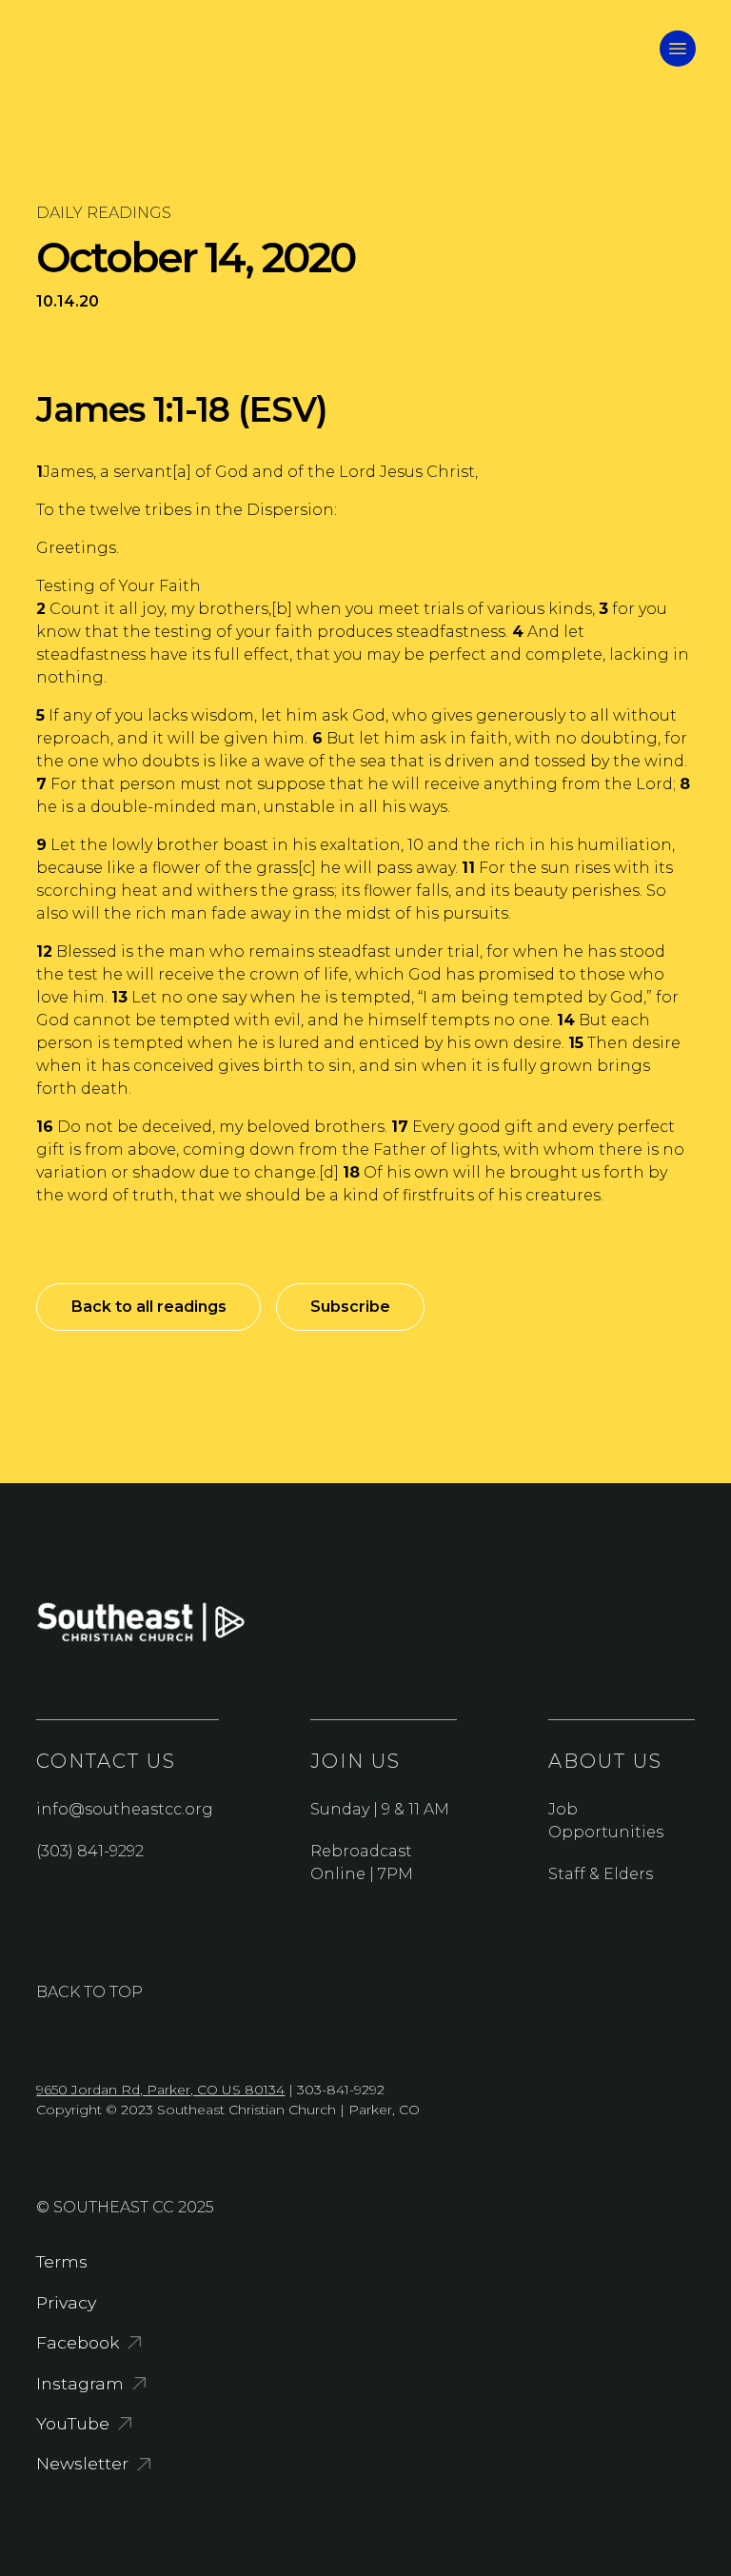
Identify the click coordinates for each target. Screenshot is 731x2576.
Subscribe (350, 1307)
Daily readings (104, 213)
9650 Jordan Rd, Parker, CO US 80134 (160, 2090)
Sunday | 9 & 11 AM (380, 1809)
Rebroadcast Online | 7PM (362, 1863)
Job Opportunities (606, 1821)
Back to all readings (149, 1307)
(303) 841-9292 (90, 1851)
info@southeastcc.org (125, 1809)
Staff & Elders (601, 1874)
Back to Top (89, 1992)
